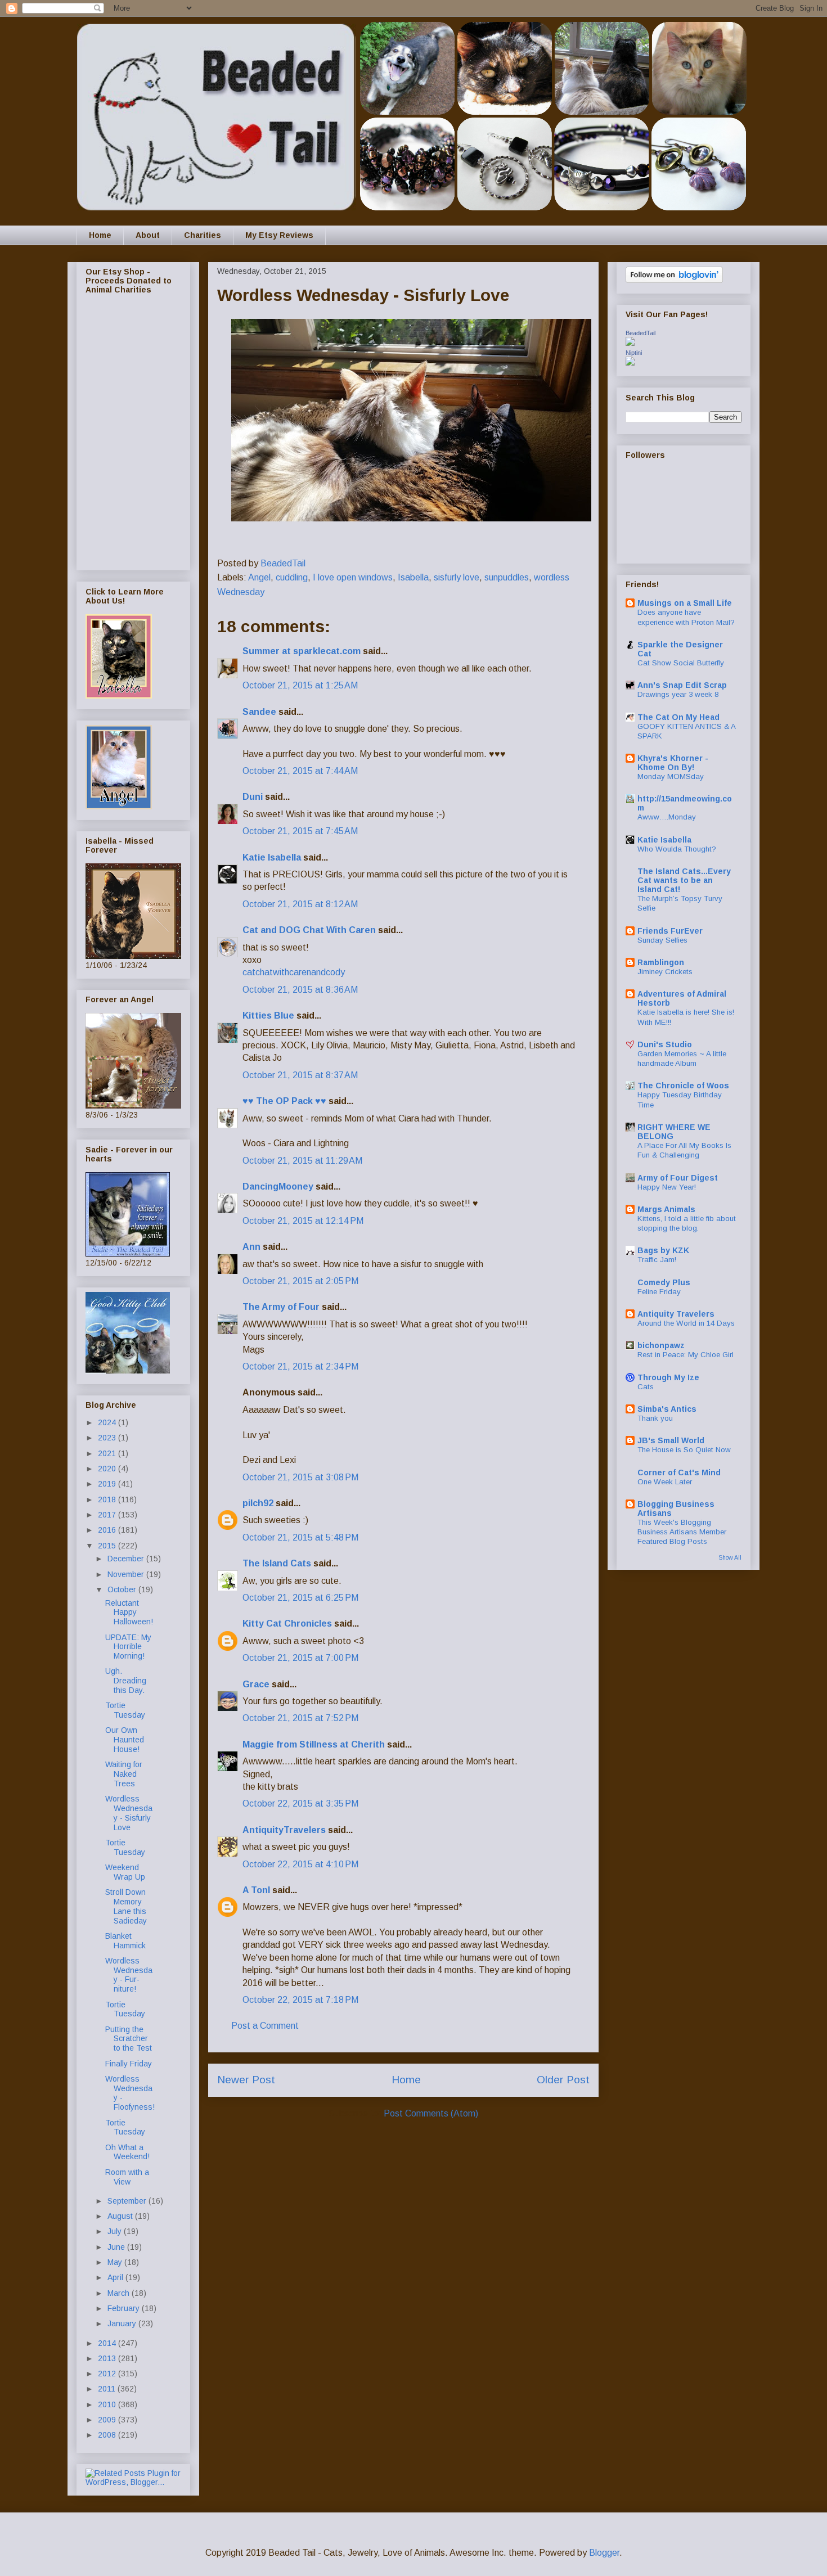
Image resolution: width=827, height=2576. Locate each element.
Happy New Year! (667, 1187)
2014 (108, 2343)
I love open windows (353, 577)
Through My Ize (668, 1377)
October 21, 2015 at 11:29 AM (302, 1161)
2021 (108, 1453)
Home (100, 235)
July (116, 2231)
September (128, 2201)
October (123, 1589)
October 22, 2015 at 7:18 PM (300, 2000)
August (121, 2216)
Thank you (655, 1418)
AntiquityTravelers (284, 1830)
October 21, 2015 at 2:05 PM (300, 1281)
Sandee (259, 712)
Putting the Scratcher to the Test (129, 2039)
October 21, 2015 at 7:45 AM (300, 831)
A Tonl (256, 1890)
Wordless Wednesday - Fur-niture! (129, 1975)
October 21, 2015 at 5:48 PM (300, 1537)
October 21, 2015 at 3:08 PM (300, 1477)
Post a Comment (265, 2026)
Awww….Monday (667, 817)
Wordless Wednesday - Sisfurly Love (129, 1813)
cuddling (292, 577)
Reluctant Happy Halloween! (129, 1613)
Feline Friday (659, 1292)
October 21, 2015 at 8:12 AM (300, 904)
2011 (108, 2389)
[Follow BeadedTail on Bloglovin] (674, 280)
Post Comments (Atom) (431, 2113)
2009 (108, 2420)
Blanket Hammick (125, 1941)
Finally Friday (129, 2064)
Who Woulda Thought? (677, 849)
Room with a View (127, 2177)
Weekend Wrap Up (125, 1872)
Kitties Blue (268, 1015)
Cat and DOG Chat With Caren (309, 930)
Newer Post (246, 2080)
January (123, 2323)
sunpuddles (507, 577)
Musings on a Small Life (685, 603)
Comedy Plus (664, 1282)
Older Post (563, 2080)
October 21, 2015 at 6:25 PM (300, 1598)
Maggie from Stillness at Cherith (314, 1744)
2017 (108, 1515)
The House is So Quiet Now (684, 1450)
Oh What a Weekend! (127, 2152)
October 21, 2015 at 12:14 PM (303, 1221)
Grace (256, 1684)
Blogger (604, 2553)
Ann (251, 1247)
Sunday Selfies (662, 940)
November (127, 1574)
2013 (108, 2358)
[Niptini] (630, 363)
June (117, 2247)
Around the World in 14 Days (686, 1323)
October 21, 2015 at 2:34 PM (300, 1366)
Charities (203, 235)
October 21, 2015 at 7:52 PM (300, 1718)
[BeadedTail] (630, 343)
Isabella (413, 577)
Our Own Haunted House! (125, 1740)
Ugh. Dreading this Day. (126, 1681)
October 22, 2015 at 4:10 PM (300, 1864)
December (127, 1559)
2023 (108, 1438)
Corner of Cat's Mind (679, 1472)
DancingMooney (278, 1186)
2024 (108, 1422)
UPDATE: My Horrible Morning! (128, 1647)
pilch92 (258, 1503)
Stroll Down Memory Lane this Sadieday (126, 1906)
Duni (253, 797)
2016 (108, 1530)
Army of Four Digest (678, 1178)
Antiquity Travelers (676, 1314)
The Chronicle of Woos (683, 1086)
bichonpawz (661, 1345)
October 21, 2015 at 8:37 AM (300, 1075)
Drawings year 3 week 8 (678, 694)
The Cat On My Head (678, 717)
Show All (730, 1557)
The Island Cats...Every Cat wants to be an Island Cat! (684, 880)
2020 (108, 1469)
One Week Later (665, 1482)
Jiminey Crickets (665, 972)
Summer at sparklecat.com (302, 651)
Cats (646, 1387)
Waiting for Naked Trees (124, 1774)
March (120, 2293)
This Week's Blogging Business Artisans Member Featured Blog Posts (682, 1532)
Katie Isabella (272, 857)
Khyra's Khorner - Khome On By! (673, 763)
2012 (108, 2374)
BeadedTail (641, 333)
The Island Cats (277, 1563)
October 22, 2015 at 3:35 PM (300, 1803)
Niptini (634, 353)
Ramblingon (661, 962)
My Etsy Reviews (279, 235)
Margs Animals (666, 1209)
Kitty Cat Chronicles (287, 1623)
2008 (108, 2435)
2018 (108, 1499)
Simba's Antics (667, 1409)
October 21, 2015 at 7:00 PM (300, 1658)
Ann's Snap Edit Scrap (682, 685)
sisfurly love (457, 577)
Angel (259, 577)
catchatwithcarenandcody (294, 972)
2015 (108, 1546)
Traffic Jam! (657, 1260)
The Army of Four (281, 1307)
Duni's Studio (665, 1044)
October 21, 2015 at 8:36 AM (300, 990)
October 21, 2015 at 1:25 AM (300, 685)
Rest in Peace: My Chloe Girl (686, 1355)
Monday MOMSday (671, 776)
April (116, 2277)
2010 (108, 2404)
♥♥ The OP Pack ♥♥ (284, 1101)
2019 (108, 1484)
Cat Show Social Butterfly (681, 663)
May (116, 2262)
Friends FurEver (670, 931)
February (125, 2308)
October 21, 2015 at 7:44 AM (300, 771)
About (148, 235)
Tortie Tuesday (125, 1710)
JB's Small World (671, 1440)
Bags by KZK (663, 1250)
